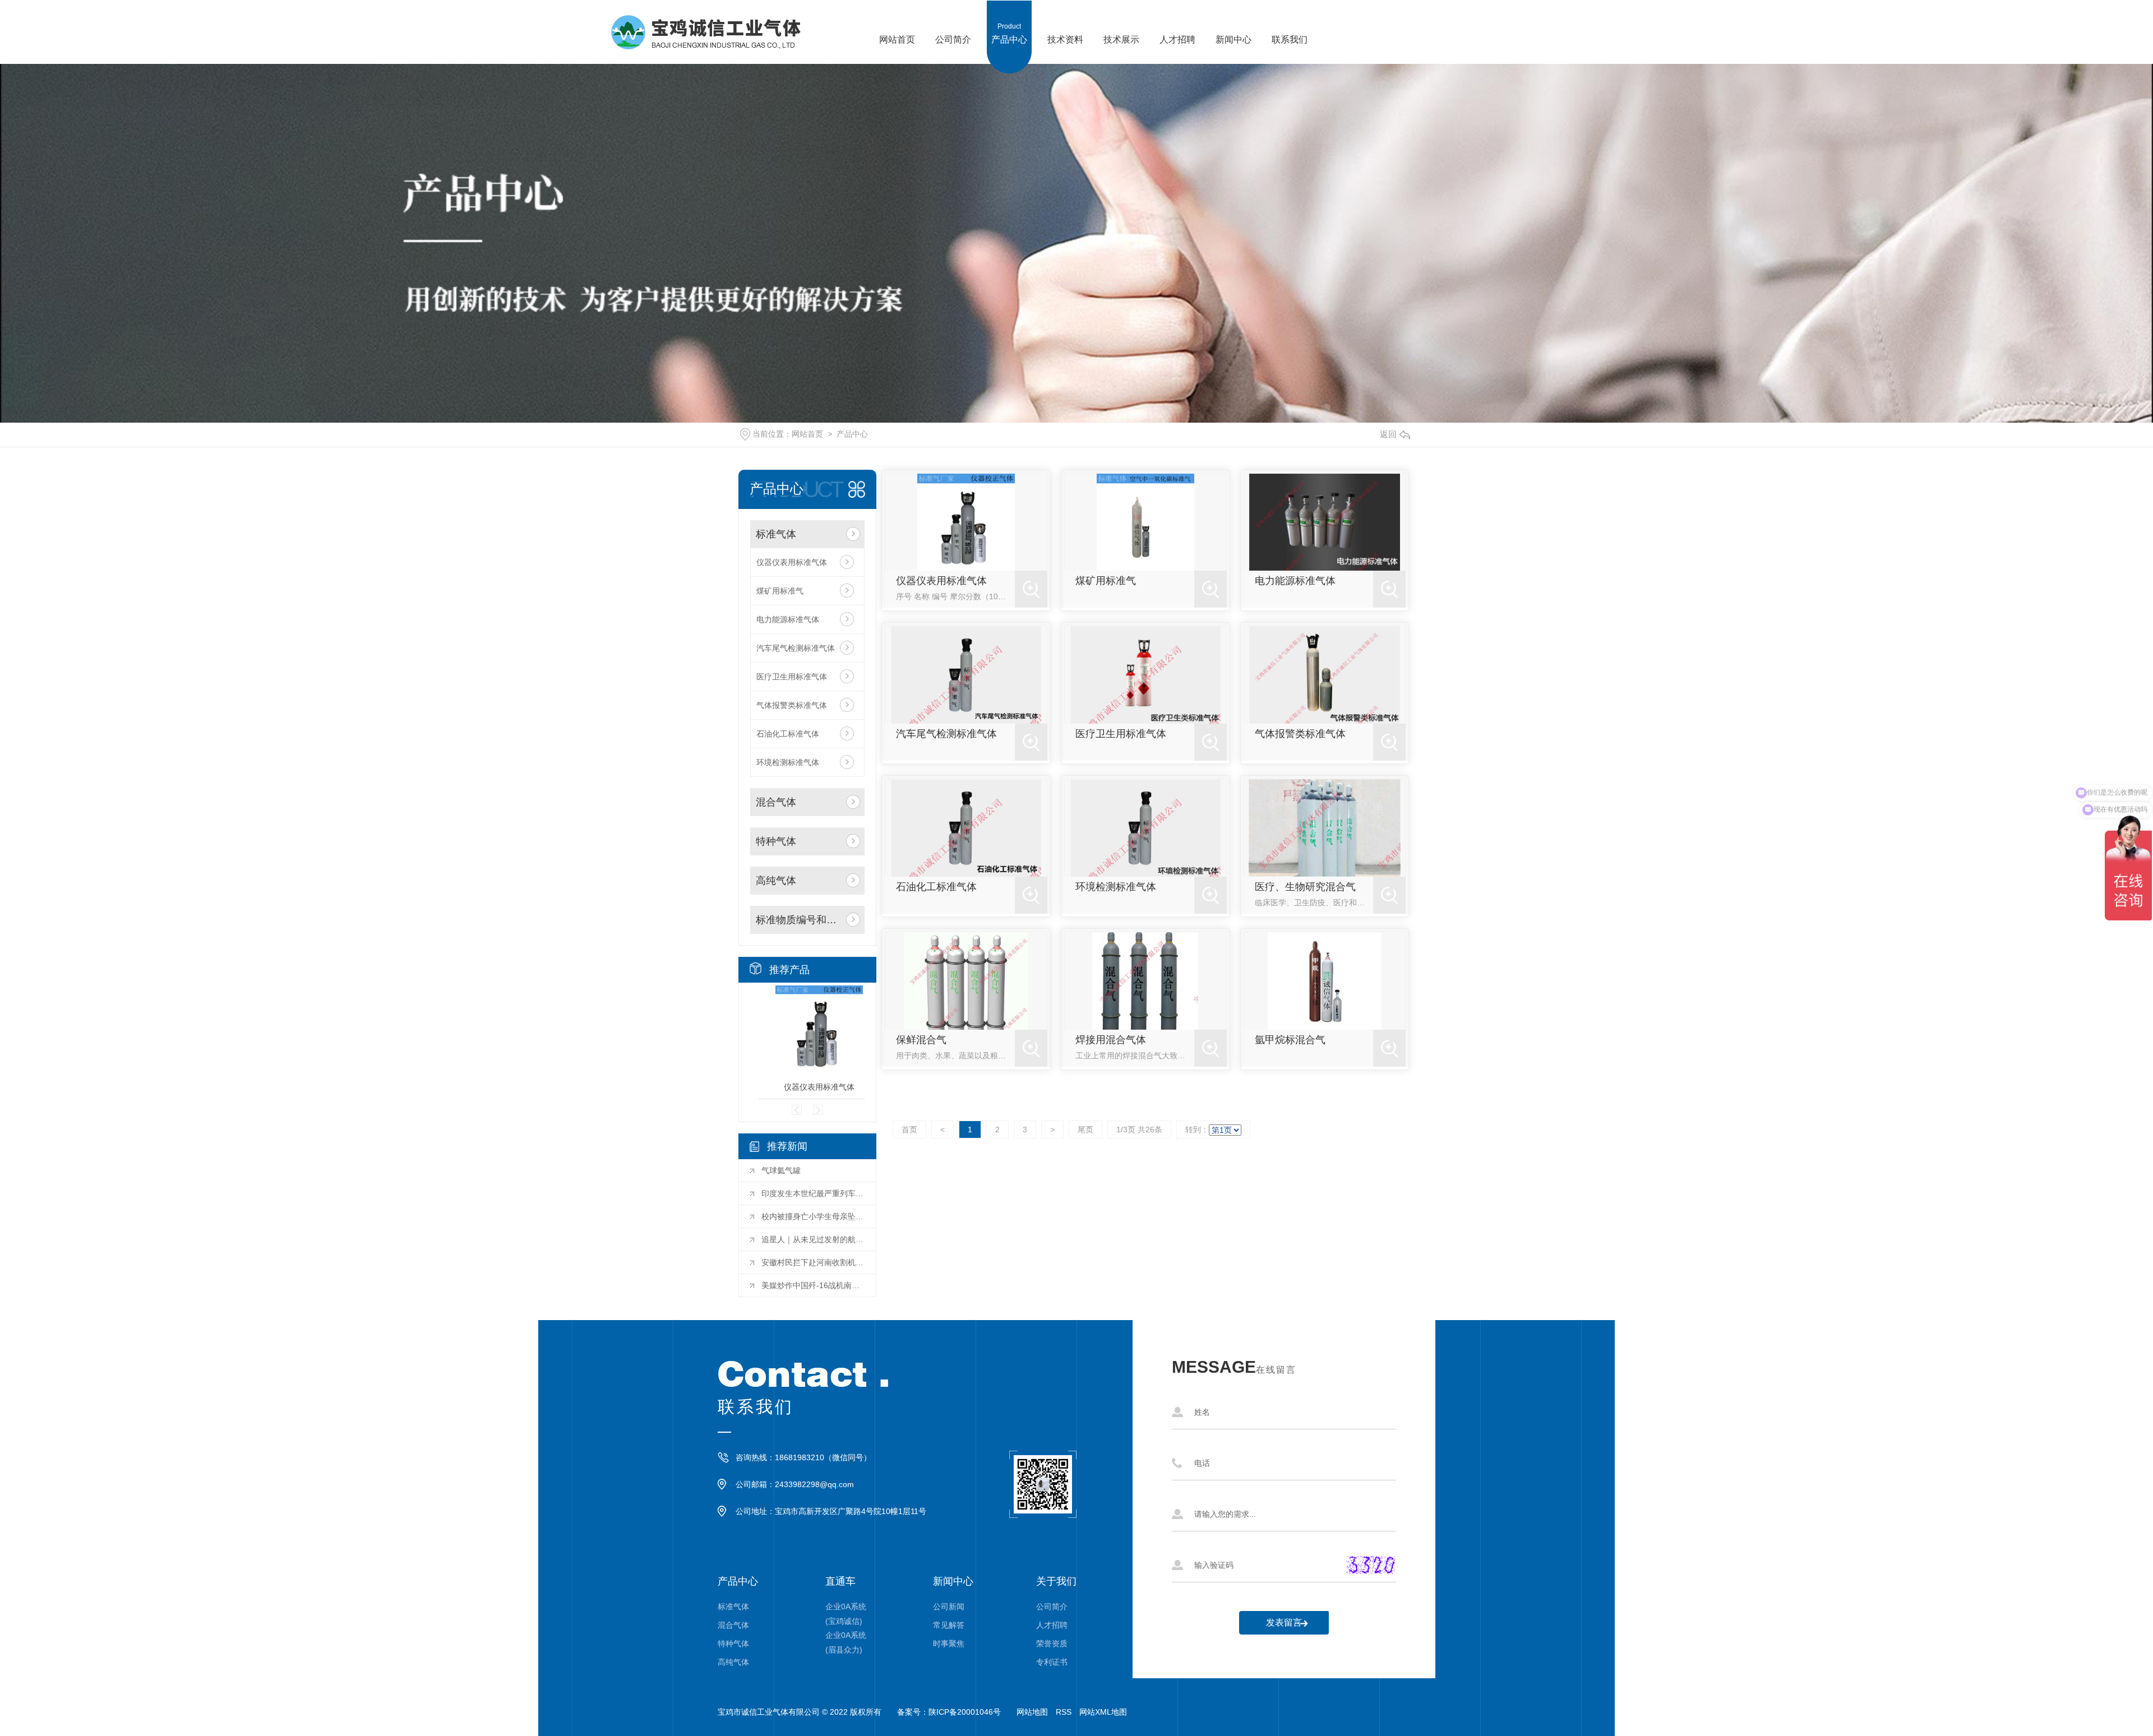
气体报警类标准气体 (792, 705)
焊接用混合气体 (1111, 1040)
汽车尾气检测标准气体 (796, 648)
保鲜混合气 (921, 1040)
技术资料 (1065, 33)
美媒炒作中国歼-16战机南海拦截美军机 (813, 1285)
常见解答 (949, 1625)
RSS (1064, 1712)
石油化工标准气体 (788, 734)
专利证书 (1052, 1662)
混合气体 (776, 802)
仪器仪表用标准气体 (792, 562)
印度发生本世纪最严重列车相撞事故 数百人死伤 (813, 1193)
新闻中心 (1233, 33)
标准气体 (776, 534)
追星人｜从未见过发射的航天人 (813, 1239)
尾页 (1085, 1129)
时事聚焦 (949, 1644)
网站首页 (897, 33)
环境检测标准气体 (788, 762)
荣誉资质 (1052, 1644)
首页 (909, 1129)
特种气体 (776, 841)
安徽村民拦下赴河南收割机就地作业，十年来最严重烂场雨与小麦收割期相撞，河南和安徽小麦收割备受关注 (813, 1262)
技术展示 (1121, 33)
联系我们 (1290, 33)
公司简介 (953, 33)
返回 (1388, 434)
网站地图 (1032, 1712)
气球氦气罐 (781, 1170)
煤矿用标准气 (780, 591)
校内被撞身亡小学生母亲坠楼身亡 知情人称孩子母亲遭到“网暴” (813, 1216)
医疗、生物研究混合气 (1305, 887)
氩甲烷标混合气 (1290, 1040)
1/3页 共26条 (1139, 1129)
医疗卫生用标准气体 (792, 677)
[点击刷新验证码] (1371, 1565)
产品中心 (1009, 33)
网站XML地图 (1103, 1712)
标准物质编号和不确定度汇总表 (799, 920)
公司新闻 (949, 1607)
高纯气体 (776, 881)
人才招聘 (1177, 33)
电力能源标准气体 (788, 619)
